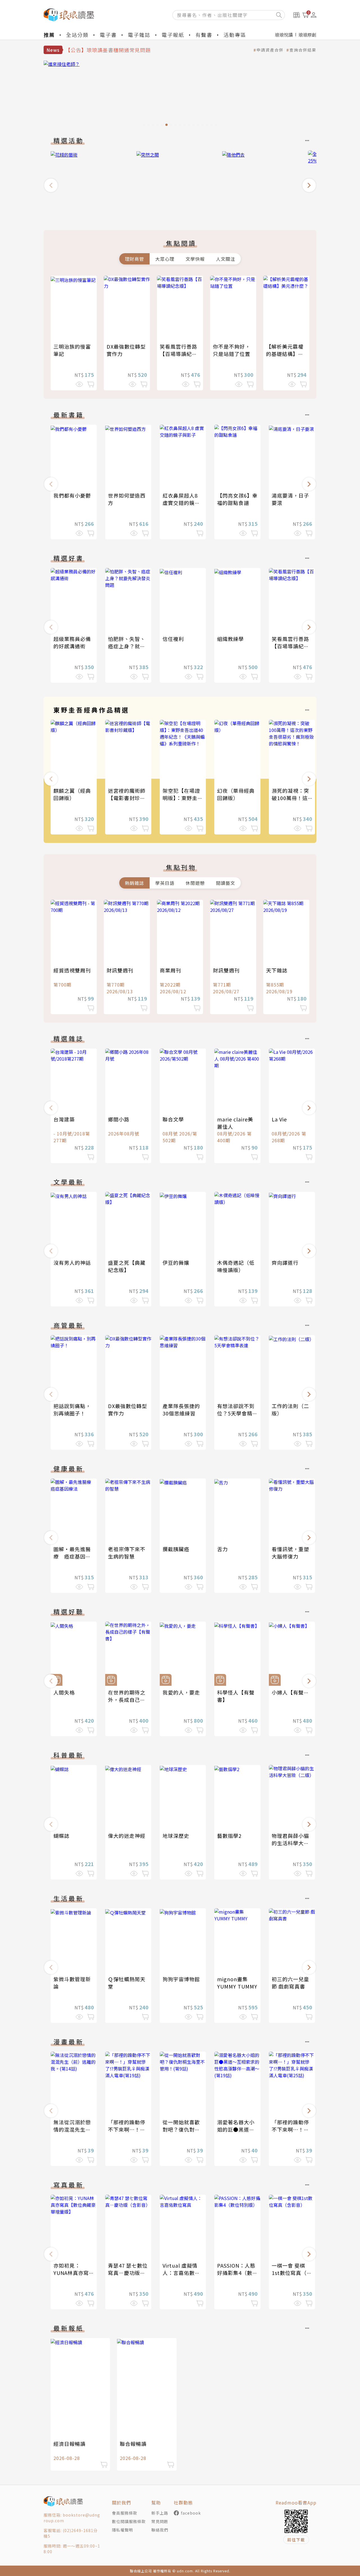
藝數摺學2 (229, 1836)
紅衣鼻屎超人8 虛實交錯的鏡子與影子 (181, 503)
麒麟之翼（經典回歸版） (72, 794)
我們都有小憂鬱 (72, 495)
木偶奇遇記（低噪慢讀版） (236, 1266)
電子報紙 (173, 35)
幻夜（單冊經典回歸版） (236, 794)
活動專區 (235, 35)
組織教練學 (230, 639)
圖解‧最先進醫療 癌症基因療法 (72, 1556)
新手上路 (160, 2513)
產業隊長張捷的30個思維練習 (181, 1410)
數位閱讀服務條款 (129, 2521)
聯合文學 (173, 1119)
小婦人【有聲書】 (293, 1692)
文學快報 (195, 259)
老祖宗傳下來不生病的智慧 (127, 1553)
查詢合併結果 (303, 50)
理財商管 (134, 259)
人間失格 (64, 1692)
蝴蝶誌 (61, 1836)
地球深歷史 (176, 1836)
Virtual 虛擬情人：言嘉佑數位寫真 (181, 2273)
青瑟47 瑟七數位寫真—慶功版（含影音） (128, 2273)
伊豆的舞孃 (176, 1263)
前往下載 (296, 2540)
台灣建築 (64, 1119)
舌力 (222, 1549)
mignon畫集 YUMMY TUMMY (237, 1983)
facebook (191, 2513)
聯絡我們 (160, 2530)
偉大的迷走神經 (127, 1836)
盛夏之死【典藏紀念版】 (127, 1266)
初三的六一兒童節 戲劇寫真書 (290, 1983)
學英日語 (165, 883)
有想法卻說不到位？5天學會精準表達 (237, 1413)
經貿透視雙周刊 (72, 970)
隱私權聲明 (122, 2530)
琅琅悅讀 (284, 35)
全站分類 (77, 35)
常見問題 (160, 2521)
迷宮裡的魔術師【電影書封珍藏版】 (127, 798)
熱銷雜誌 (134, 883)
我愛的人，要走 (181, 1692)
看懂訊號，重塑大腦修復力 (290, 1553)
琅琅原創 (307, 35)
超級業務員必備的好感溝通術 (72, 642)
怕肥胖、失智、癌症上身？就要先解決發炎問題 (127, 646)
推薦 (49, 35)
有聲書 (204, 35)
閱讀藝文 (226, 883)
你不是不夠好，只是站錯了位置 (232, 350)
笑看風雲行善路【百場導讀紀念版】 (178, 354)
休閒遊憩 (195, 883)
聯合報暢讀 (133, 2444)
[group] (180, 95)
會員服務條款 (125, 2513)
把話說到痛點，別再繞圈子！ (72, 1410)
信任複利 (173, 639)
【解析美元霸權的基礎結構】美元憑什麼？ (285, 354)
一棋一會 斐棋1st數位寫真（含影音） (292, 2273)
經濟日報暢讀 (69, 2444)
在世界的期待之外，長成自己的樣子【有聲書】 (127, 1700)
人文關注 (226, 259)
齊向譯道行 (285, 1263)
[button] (51, 185)
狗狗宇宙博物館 (181, 1979)
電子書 (108, 35)
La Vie (279, 1119)
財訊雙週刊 (120, 970)
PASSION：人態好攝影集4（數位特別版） (237, 2273)
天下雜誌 (277, 970)
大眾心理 (165, 259)
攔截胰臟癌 (176, 1549)
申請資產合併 (270, 50)
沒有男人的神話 (72, 1263)
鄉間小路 (119, 1119)
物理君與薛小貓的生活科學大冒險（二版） (290, 1843)
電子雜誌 (139, 35)
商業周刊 (170, 970)
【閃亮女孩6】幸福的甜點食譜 (237, 499)
